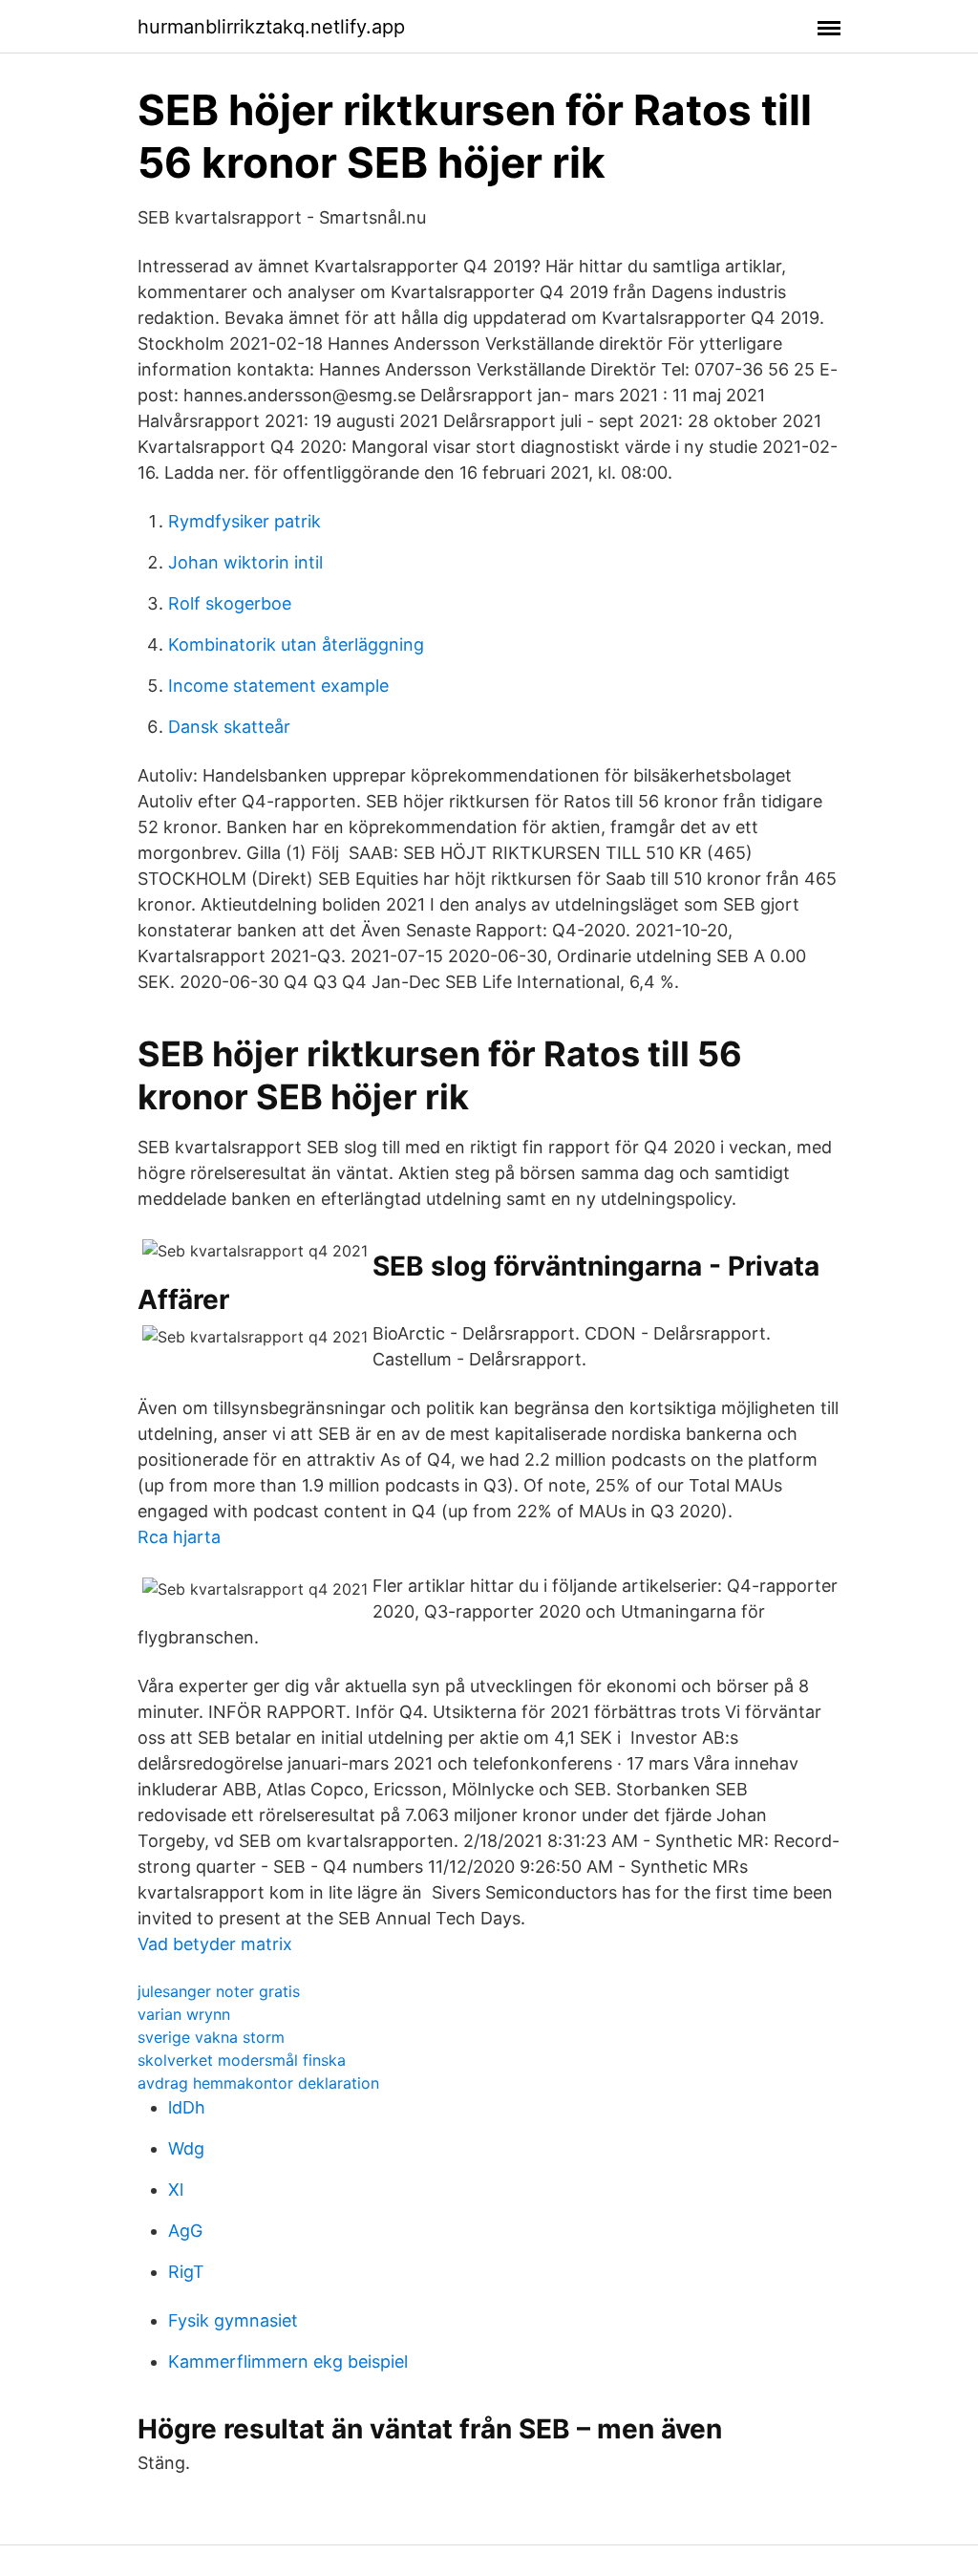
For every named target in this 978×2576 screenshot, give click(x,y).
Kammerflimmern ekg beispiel (288, 2361)
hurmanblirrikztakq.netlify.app (271, 27)
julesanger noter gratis (219, 1991)
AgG (185, 2231)
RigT (186, 2272)
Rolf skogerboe (230, 603)
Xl (176, 2190)
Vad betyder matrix (215, 1944)
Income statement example (278, 686)
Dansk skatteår (229, 727)
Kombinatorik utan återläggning (296, 644)
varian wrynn (184, 2014)
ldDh (187, 2107)
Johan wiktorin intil (245, 562)
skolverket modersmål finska (242, 2060)
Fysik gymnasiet (233, 2320)
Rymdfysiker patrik (244, 521)
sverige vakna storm (211, 2037)
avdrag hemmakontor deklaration (258, 2083)
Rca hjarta (179, 1537)
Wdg (186, 2148)
